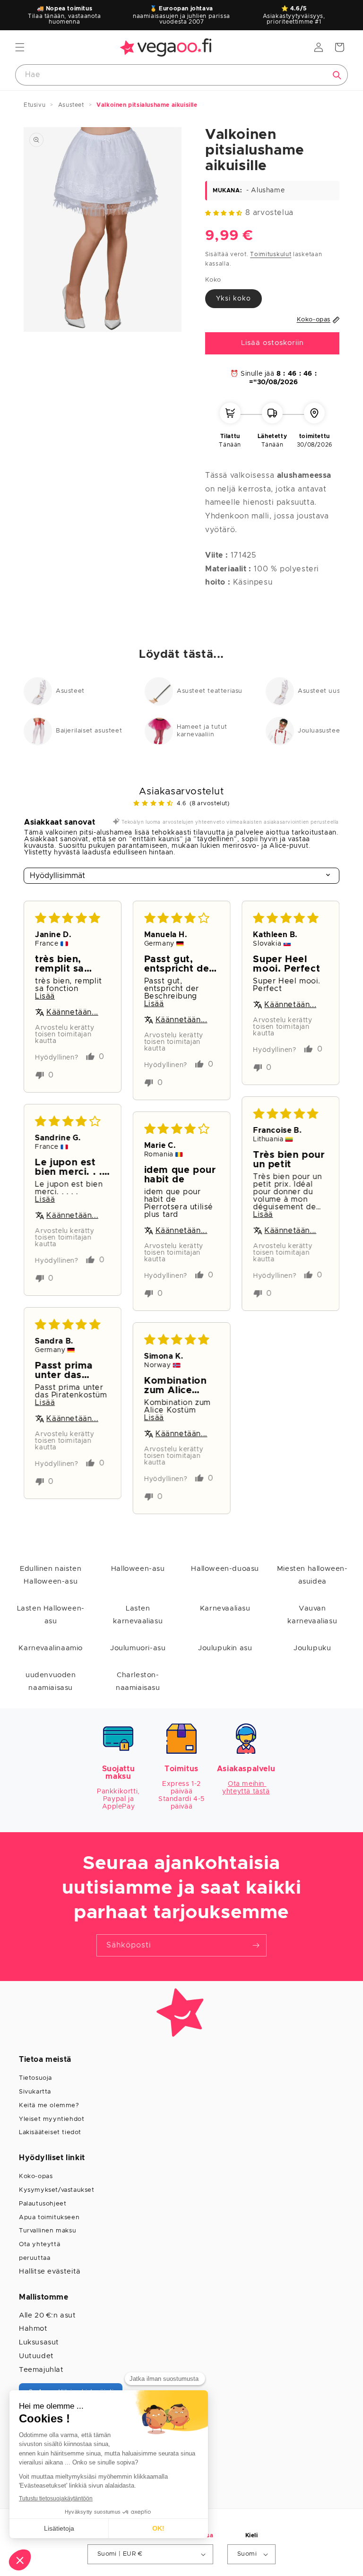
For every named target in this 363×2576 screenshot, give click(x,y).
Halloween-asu (138, 1569)
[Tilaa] (256, 1945)
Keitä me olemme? (49, 2106)
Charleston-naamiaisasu (138, 1681)
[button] (20, 47)
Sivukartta (35, 2092)
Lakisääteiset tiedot (50, 2132)
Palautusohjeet (43, 2204)
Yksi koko (233, 299)
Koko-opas (36, 2176)
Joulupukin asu (225, 1648)
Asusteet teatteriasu (210, 691)
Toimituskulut (271, 254)
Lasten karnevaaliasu (138, 1615)
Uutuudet (36, 2356)
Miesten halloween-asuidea (312, 1575)
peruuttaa (35, 2258)
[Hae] (337, 75)
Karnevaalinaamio (51, 1648)
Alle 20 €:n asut (48, 2315)
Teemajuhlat (41, 2370)
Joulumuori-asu (138, 1648)
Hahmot (33, 2329)
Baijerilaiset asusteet (89, 731)
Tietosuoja (35, 2078)
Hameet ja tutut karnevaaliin (202, 731)
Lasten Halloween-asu (51, 1615)
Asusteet (70, 691)
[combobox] (181, 75)
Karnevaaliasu (225, 1608)
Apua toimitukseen (49, 2218)
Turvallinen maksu (48, 2231)
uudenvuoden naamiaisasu (51, 1681)
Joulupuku (312, 1648)
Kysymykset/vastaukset (57, 2190)
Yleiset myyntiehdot (52, 2119)
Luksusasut (39, 2342)
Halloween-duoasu (225, 1569)
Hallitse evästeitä (50, 2271)
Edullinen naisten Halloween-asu (51, 1575)
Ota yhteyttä (39, 2244)
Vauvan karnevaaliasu (312, 1615)
